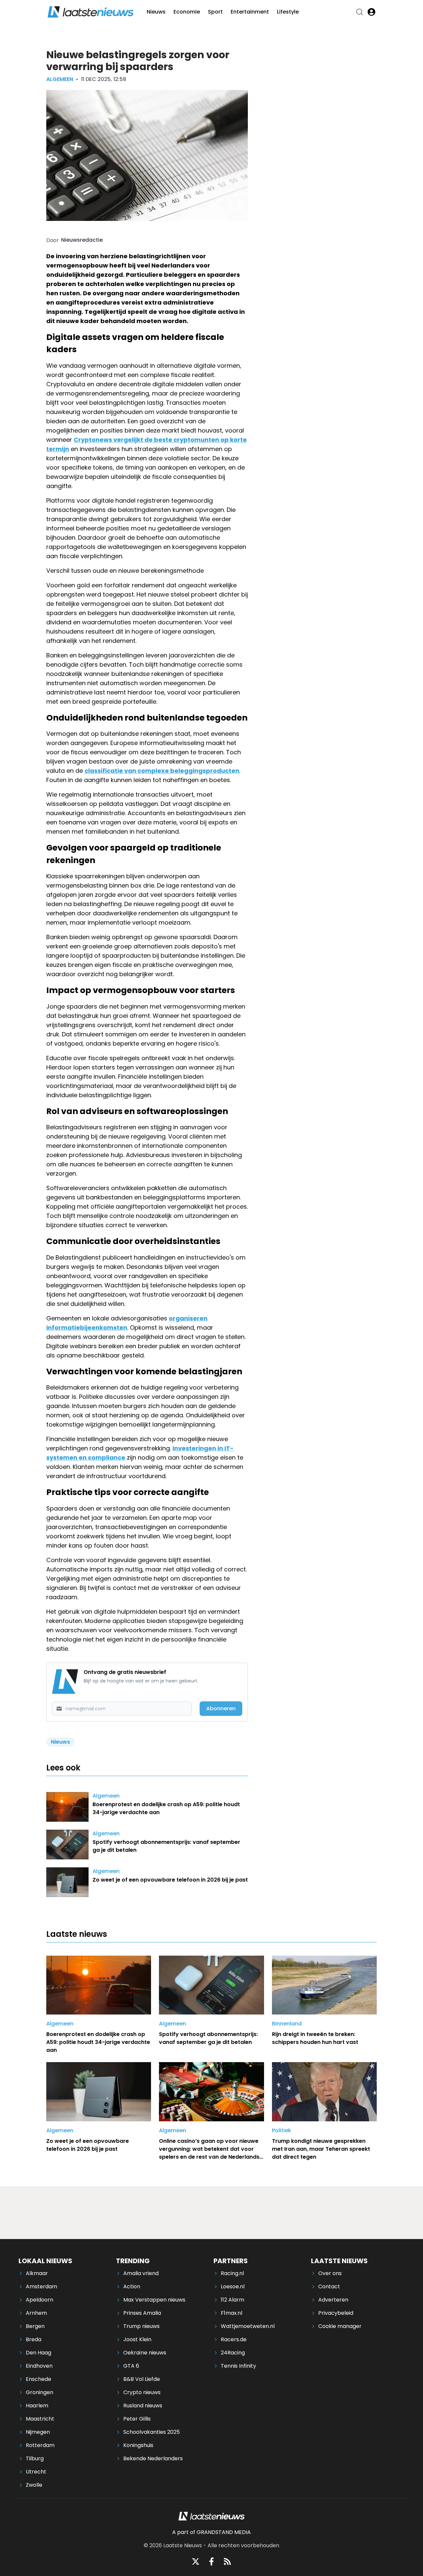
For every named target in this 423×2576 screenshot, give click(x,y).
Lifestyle (288, 12)
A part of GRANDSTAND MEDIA (211, 2532)
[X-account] (196, 2561)
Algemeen (60, 79)
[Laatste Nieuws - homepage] (91, 12)
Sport (215, 12)
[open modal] (371, 12)
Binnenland (287, 2024)
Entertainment (250, 12)
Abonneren (221, 1708)
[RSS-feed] (227, 2561)
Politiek (282, 2130)
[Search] (360, 12)
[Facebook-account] (211, 2561)
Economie (187, 12)
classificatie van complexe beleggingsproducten (162, 771)
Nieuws (156, 12)
